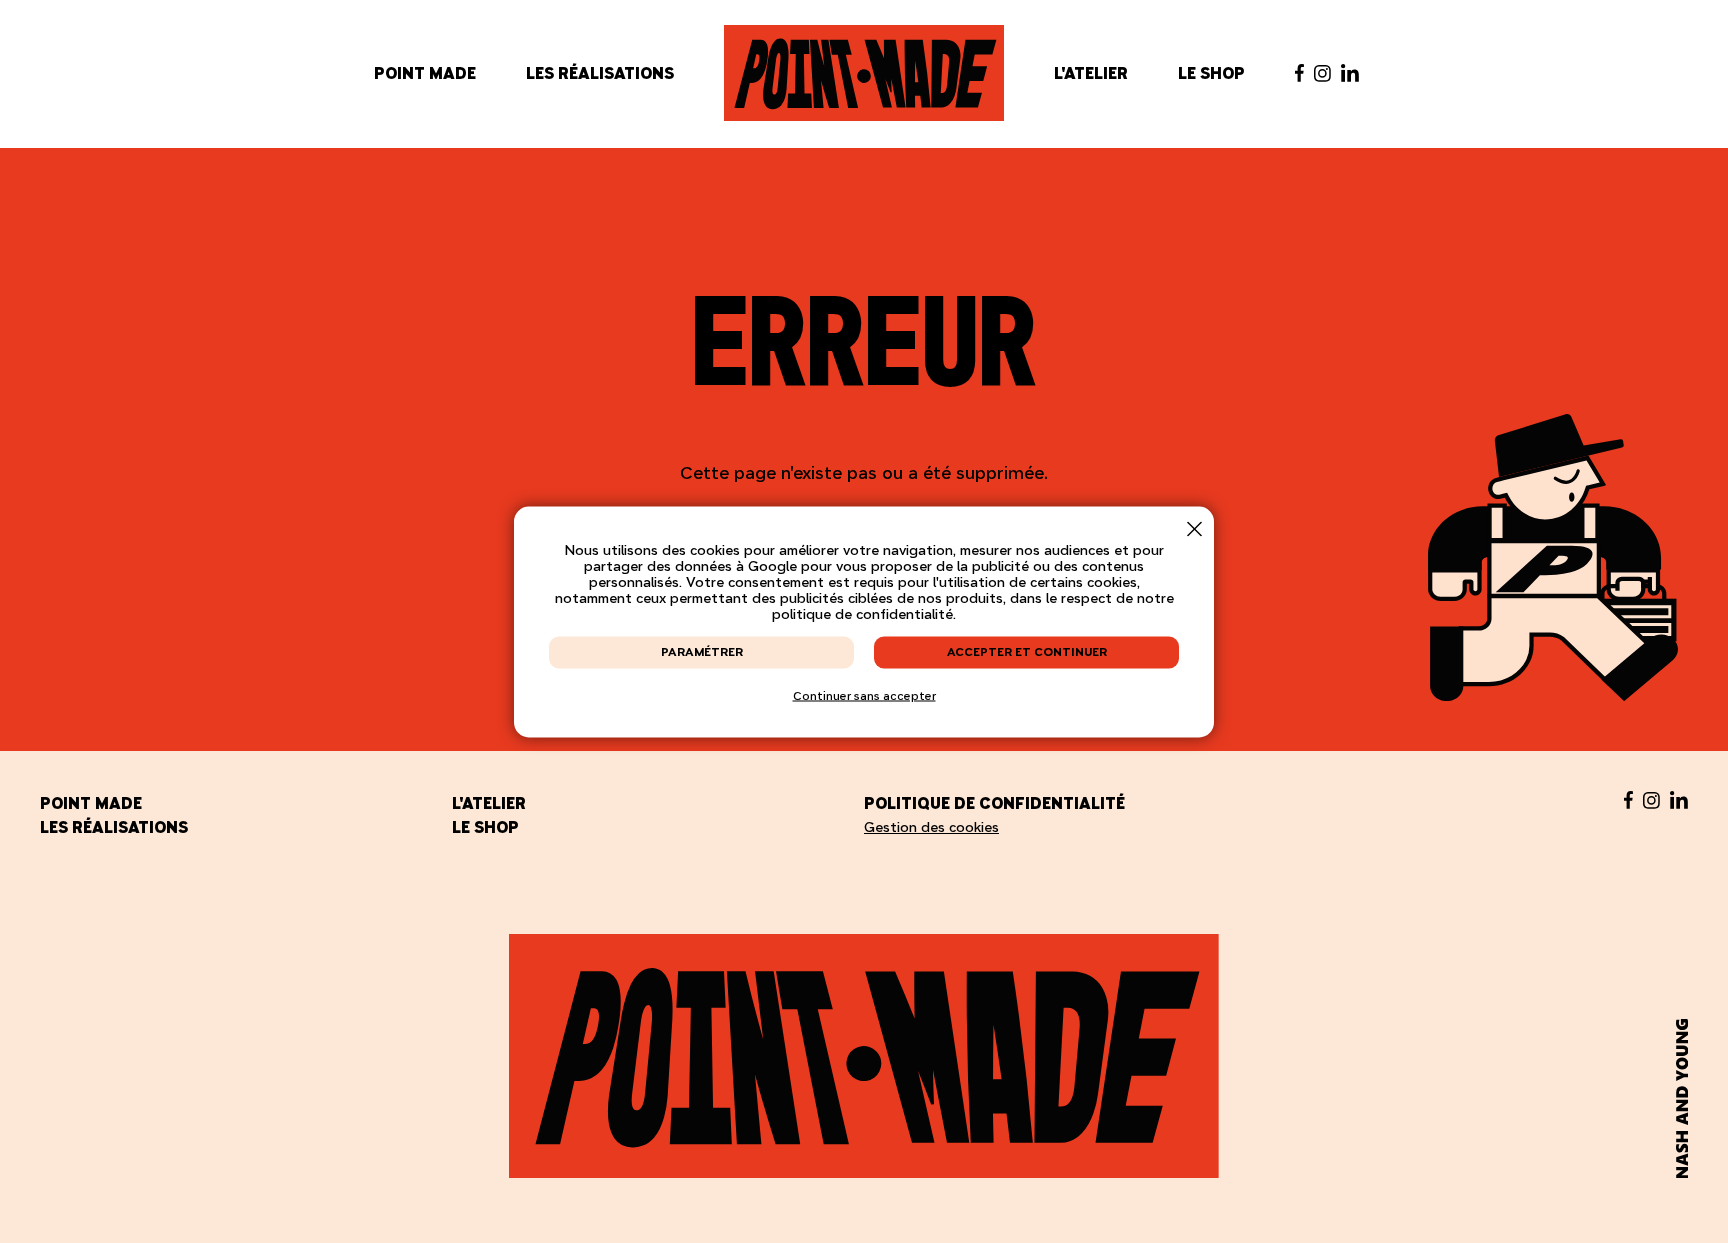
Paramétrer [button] (702, 651)
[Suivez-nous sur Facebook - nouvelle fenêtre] (1299, 73)
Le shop (1211, 73)
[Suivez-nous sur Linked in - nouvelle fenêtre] (1350, 73)
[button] (1194, 528)
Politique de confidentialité (994, 803)
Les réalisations (600, 73)
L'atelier (1091, 73)
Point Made (425, 73)
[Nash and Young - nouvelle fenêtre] (1682, 1099)
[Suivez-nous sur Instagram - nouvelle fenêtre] (1322, 73)
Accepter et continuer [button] (1027, 651)
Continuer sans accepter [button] (864, 695)
